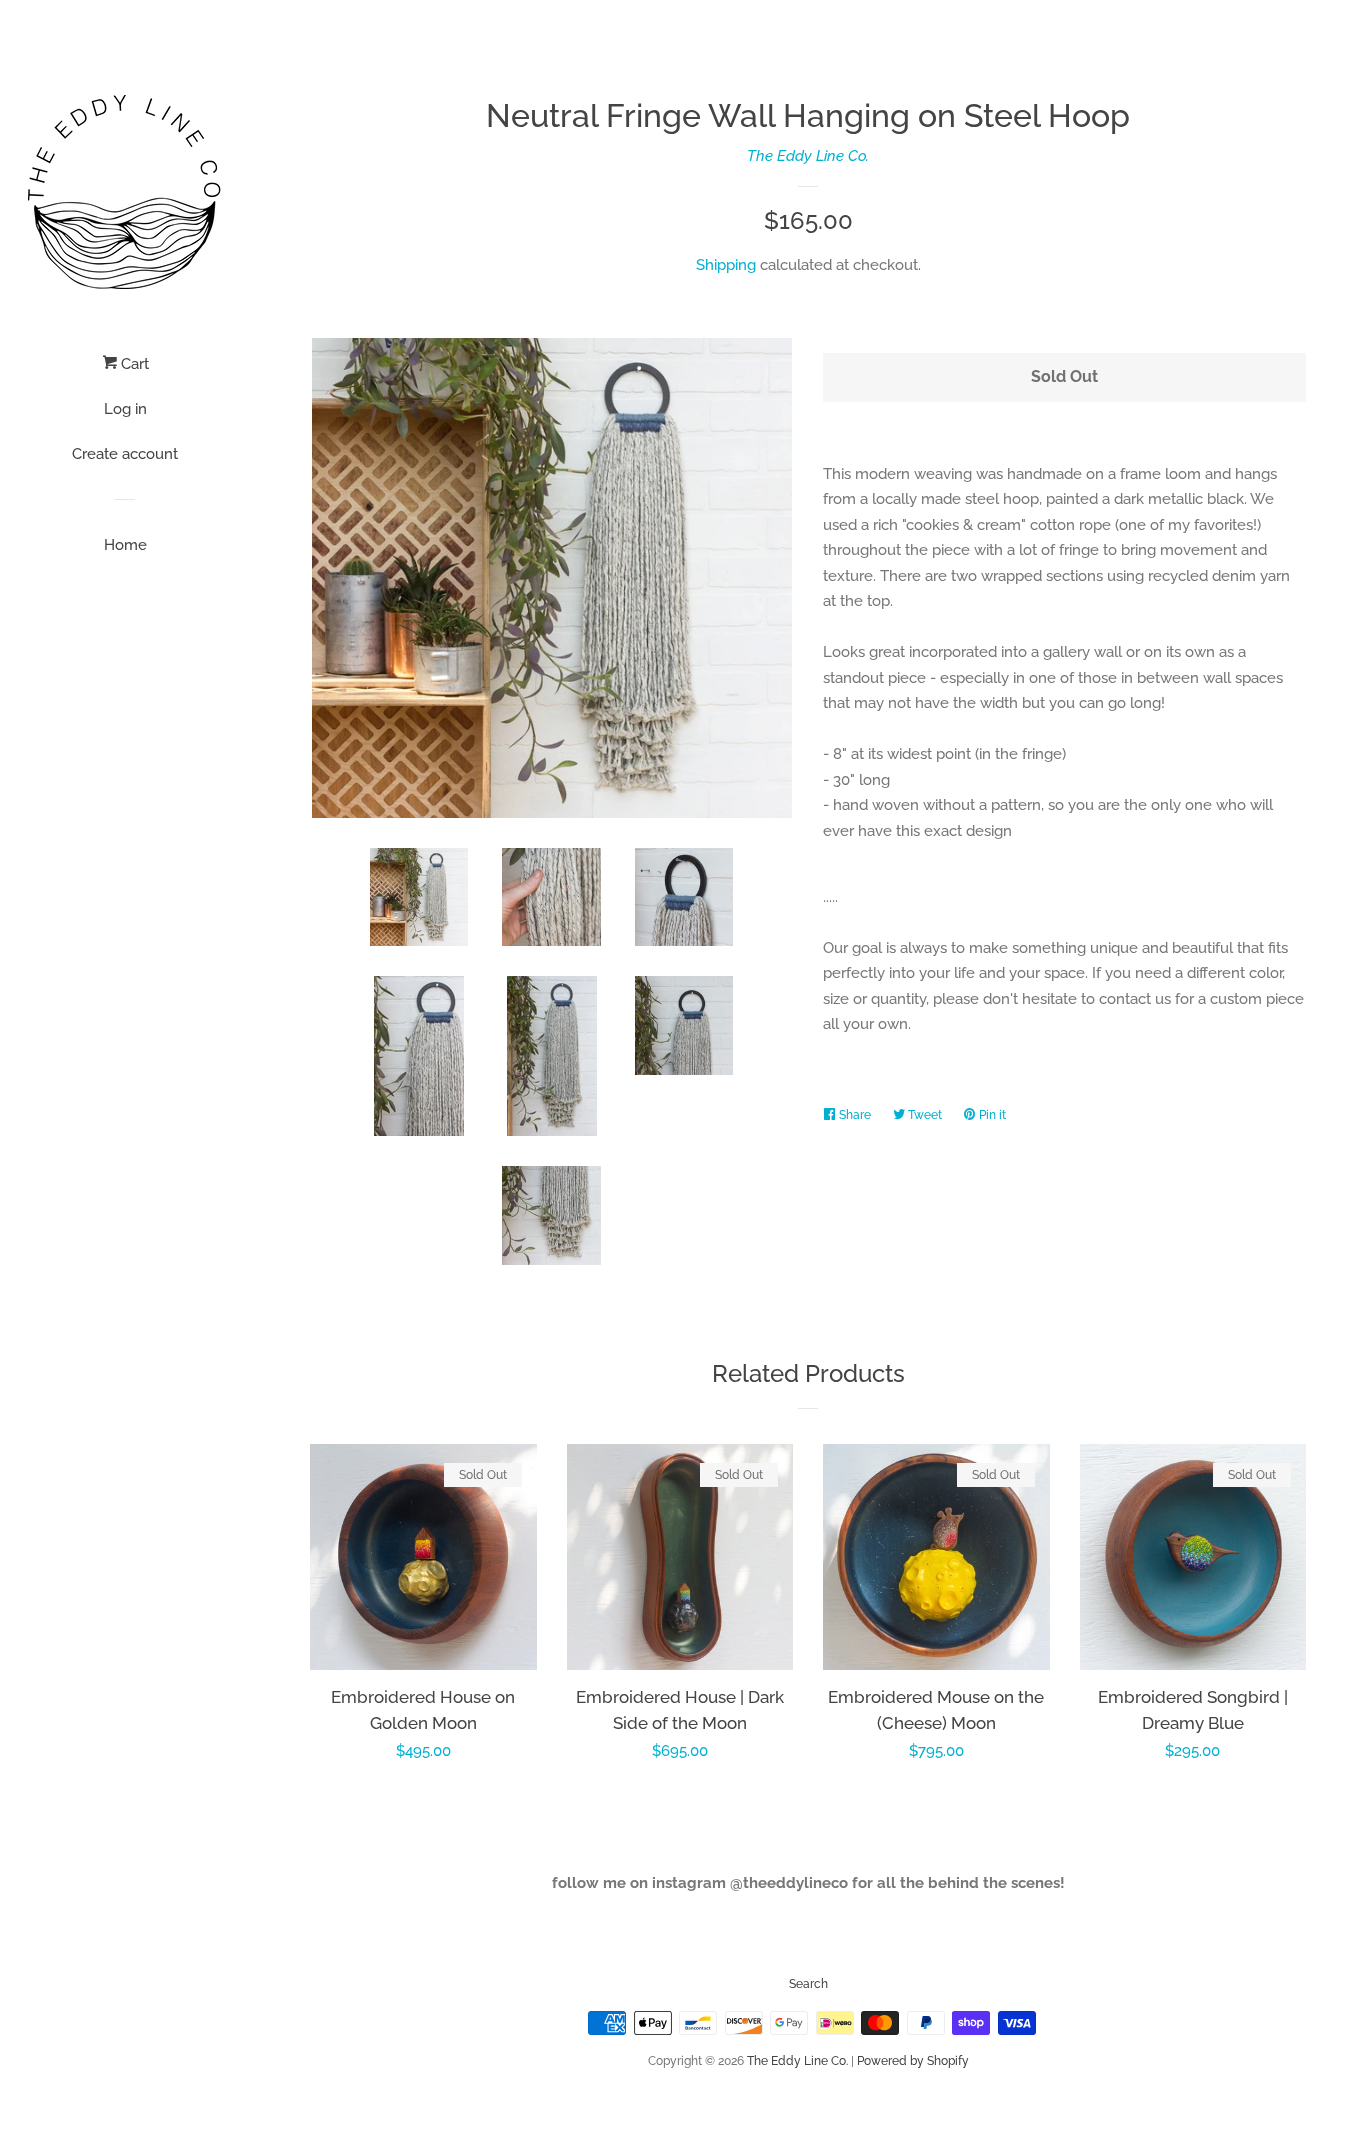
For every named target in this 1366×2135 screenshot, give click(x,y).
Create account (125, 454)
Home (125, 545)
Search (808, 1984)
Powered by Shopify (913, 2061)
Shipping (726, 265)
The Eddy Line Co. (808, 156)
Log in (125, 409)
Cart (133, 364)
